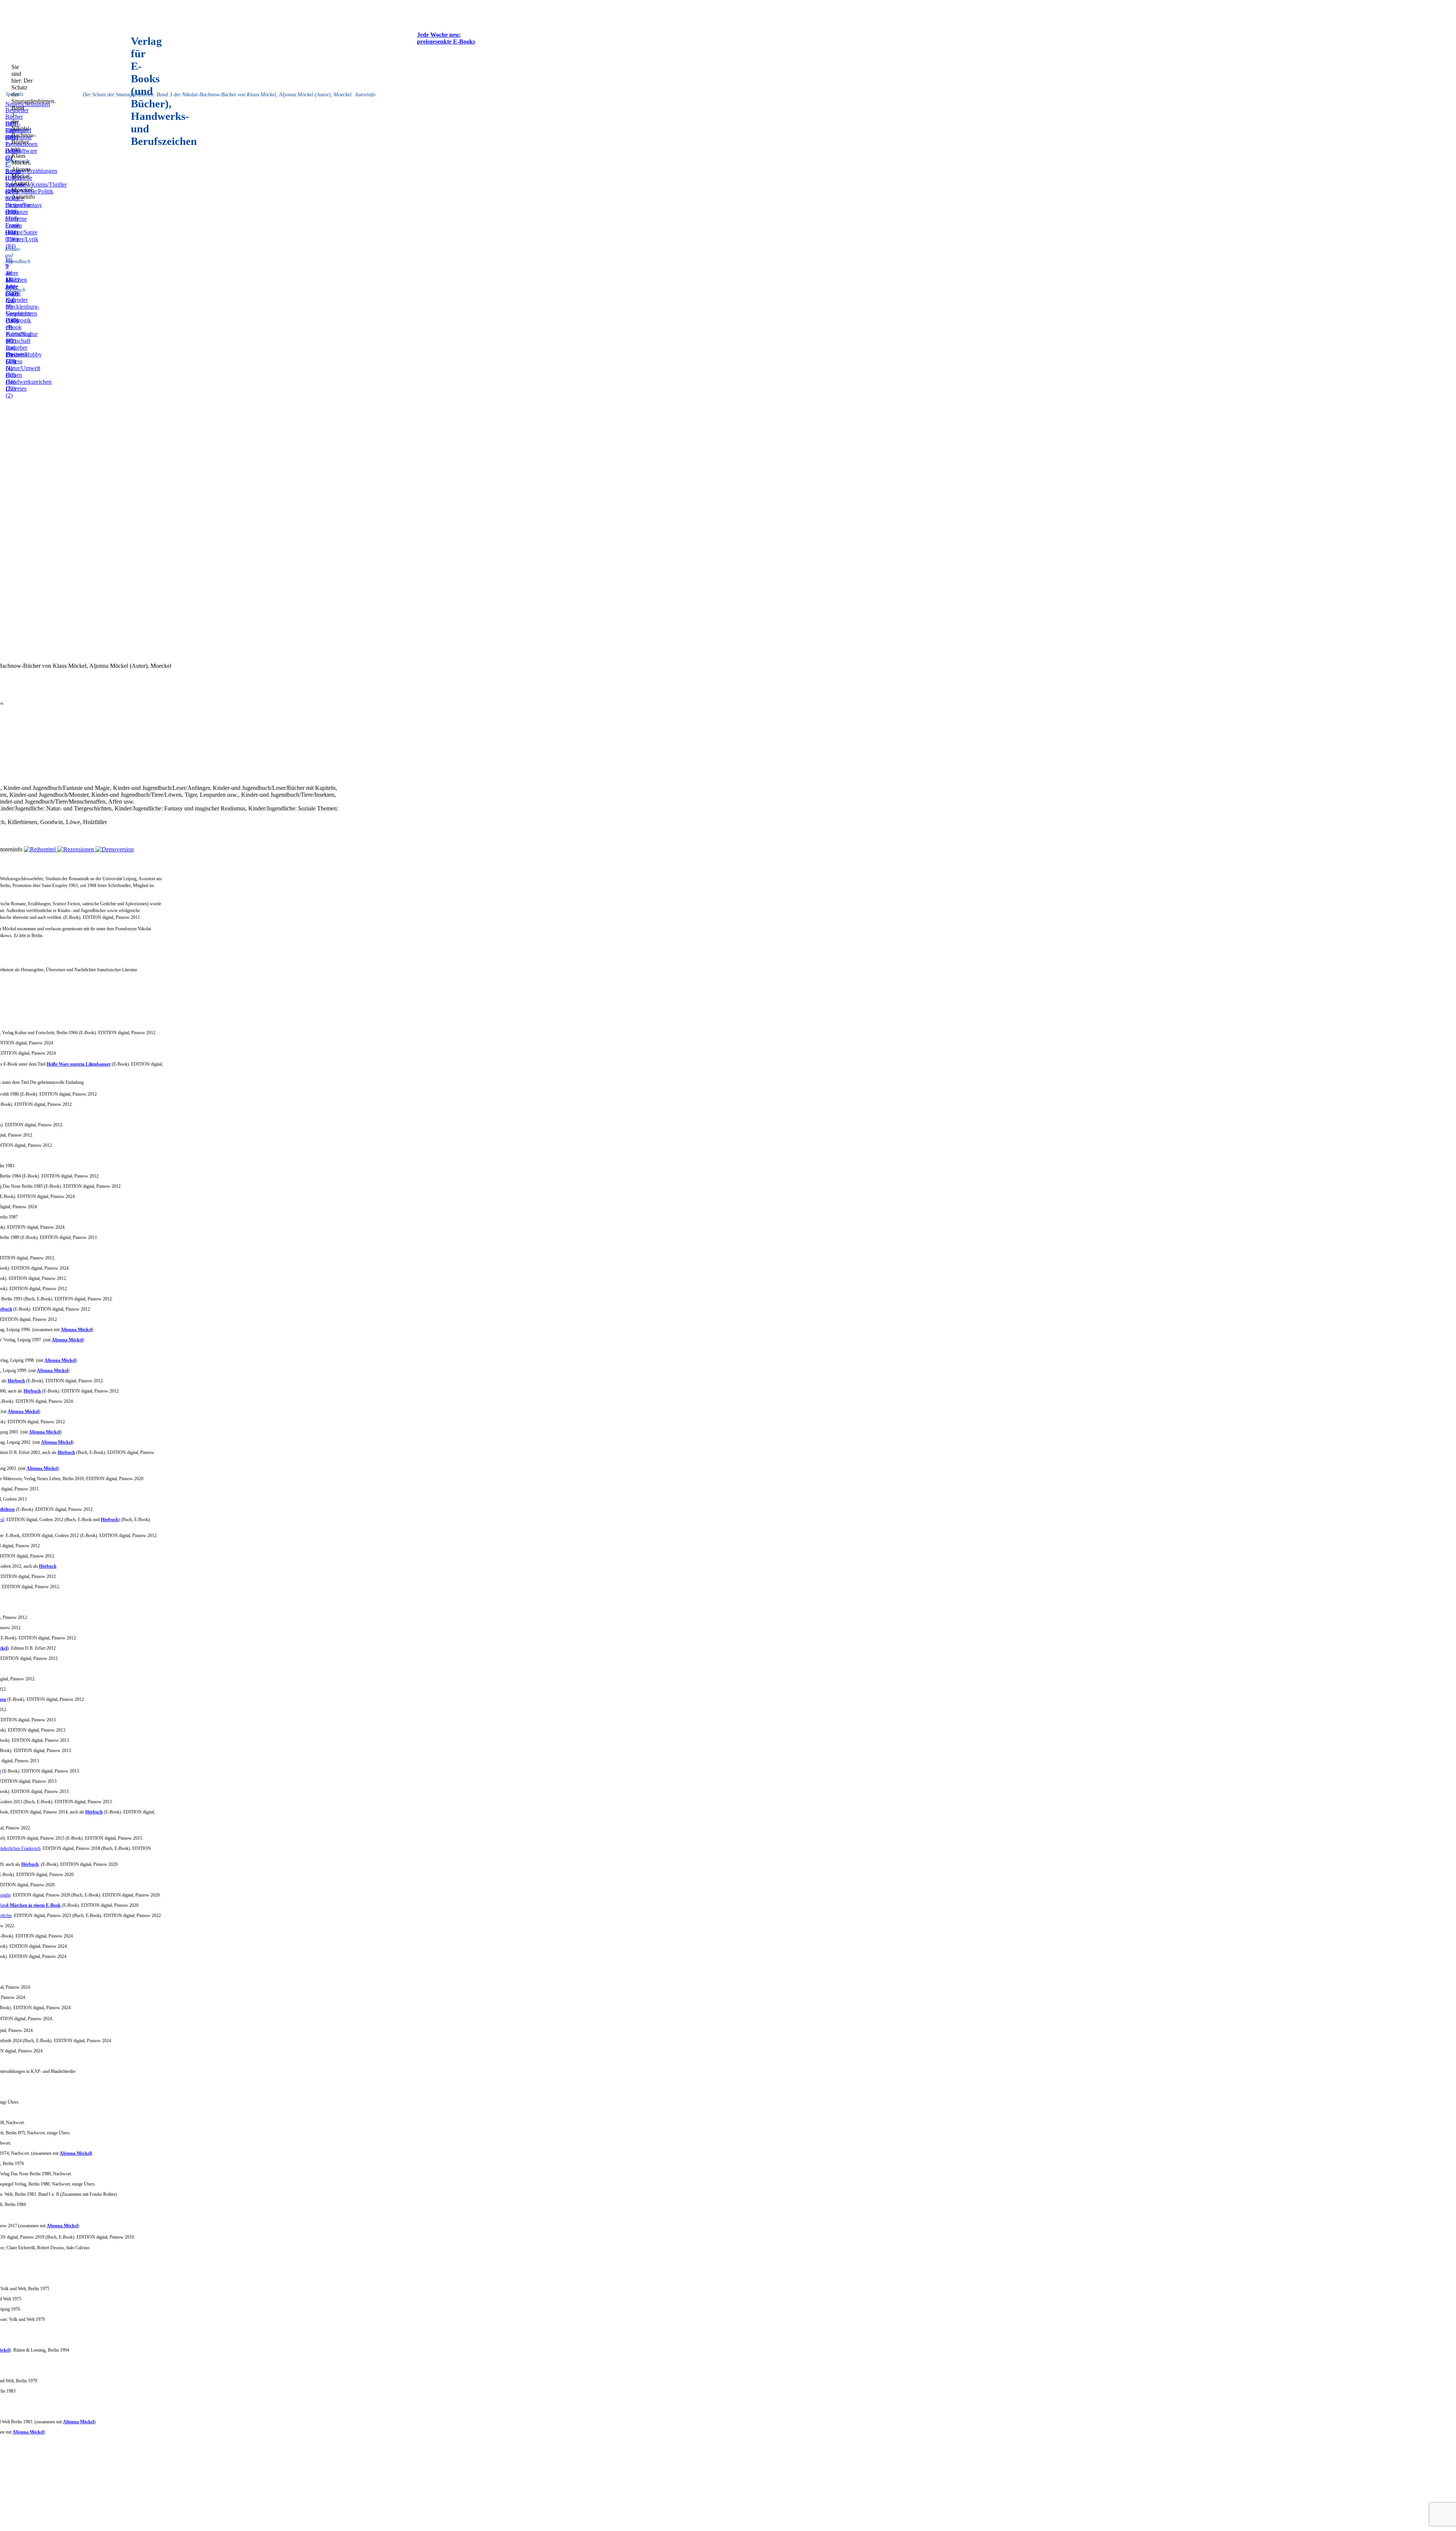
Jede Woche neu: (439, 35)
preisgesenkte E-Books (446, 42)
